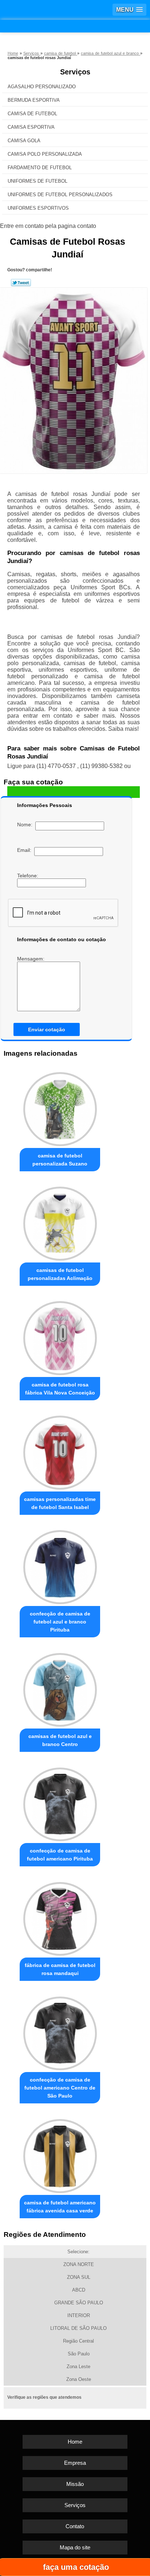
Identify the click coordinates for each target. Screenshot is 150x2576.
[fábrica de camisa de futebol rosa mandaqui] (60, 1917)
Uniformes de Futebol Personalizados (60, 195)
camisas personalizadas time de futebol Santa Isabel (60, 1503)
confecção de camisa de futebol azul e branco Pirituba (60, 1622)
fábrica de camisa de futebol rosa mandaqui (60, 1969)
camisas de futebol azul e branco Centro (60, 1740)
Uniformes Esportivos (38, 208)
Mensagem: (31, 959)
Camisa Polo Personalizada (45, 154)
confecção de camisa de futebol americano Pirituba (60, 1855)
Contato (75, 2526)
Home (75, 2442)
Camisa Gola (24, 141)
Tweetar (21, 283)
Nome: (26, 825)
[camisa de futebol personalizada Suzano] (60, 1107)
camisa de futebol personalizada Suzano (60, 1160)
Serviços (75, 72)
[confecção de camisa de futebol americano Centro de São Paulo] (60, 2031)
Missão (75, 2484)
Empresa (75, 2463)
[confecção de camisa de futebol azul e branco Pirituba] (60, 1565)
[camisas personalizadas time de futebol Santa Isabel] (60, 1451)
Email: (26, 850)
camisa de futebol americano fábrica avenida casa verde (60, 2207)
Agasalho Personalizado (42, 87)
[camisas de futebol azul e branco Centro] (60, 1688)
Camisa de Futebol (32, 114)
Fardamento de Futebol (40, 168)
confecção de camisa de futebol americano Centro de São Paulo (60, 2088)
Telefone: (28, 876)
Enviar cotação (47, 1029)
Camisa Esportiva (31, 127)
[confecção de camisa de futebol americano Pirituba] (60, 1802)
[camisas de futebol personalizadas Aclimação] (60, 1222)
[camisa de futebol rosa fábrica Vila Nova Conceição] (60, 1336)
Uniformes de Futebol (37, 181)
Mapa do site (75, 2547)
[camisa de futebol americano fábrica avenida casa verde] (60, 2154)
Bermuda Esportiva (34, 100)
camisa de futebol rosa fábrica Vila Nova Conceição (60, 1389)
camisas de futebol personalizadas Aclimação (60, 1274)
